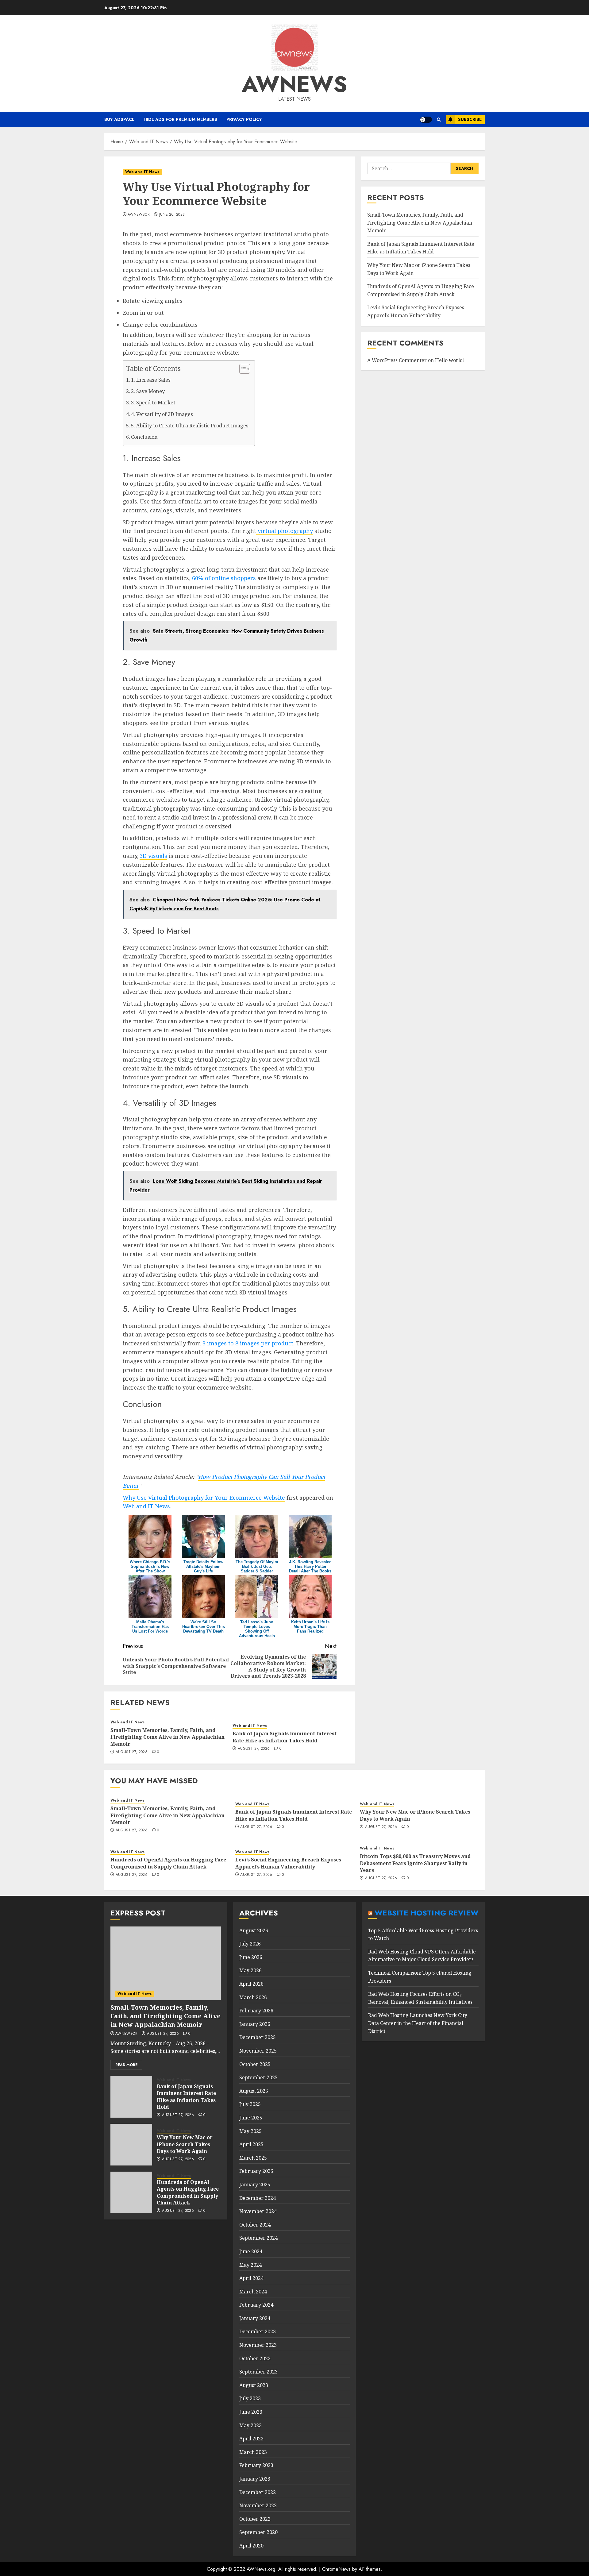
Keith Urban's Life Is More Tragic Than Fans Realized (310, 1627)
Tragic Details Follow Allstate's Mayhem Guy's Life (203, 1566)
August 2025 (254, 2091)
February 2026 (256, 2011)
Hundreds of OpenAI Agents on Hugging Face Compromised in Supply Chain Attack (168, 1863)
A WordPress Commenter (397, 360)
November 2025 (258, 2051)
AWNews (294, 84)
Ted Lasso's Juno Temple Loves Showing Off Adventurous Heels (257, 1629)
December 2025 (258, 2037)
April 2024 (251, 2278)
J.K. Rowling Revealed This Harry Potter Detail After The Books (310, 1566)
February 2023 (256, 2465)
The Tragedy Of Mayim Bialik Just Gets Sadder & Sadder (257, 1566)
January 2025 (255, 2185)
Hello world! (450, 360)
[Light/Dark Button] (426, 120)
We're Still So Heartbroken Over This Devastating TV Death (204, 1627)
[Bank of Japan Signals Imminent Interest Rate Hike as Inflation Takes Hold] (131, 2097)
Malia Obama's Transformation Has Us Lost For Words (150, 1627)
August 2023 (254, 2385)
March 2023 (253, 2452)
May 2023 (250, 2425)
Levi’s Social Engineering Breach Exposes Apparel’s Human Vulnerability (288, 1863)
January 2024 (255, 2318)
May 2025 (250, 2131)
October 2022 (255, 2519)
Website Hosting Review (427, 1913)
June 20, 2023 (172, 215)
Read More (126, 2065)
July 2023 (250, 2398)
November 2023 (258, 2345)
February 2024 (256, 2305)
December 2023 (258, 2331)
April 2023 (251, 2439)
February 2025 (256, 2171)
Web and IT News (142, 172)
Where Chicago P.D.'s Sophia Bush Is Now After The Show (150, 1566)
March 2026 (253, 1997)
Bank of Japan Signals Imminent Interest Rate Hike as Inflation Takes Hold (285, 1737)
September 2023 (258, 2372)
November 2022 (258, 2505)
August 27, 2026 (132, 1752)
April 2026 (251, 1984)
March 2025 (253, 2158)
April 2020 (251, 2546)
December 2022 (258, 2492)
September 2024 (258, 2238)
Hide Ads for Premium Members (180, 119)
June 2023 (251, 2412)
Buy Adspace (119, 119)
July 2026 (250, 1944)
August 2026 (254, 1930)
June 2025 (251, 2118)
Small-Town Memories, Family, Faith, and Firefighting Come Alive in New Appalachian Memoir (167, 1737)
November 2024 (258, 2211)
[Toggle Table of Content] (242, 369)
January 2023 (255, 2479)
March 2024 (253, 2292)
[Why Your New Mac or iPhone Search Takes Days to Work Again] (131, 2145)
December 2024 (258, 2198)
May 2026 (250, 1970)
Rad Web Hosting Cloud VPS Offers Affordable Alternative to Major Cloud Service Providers (422, 1956)
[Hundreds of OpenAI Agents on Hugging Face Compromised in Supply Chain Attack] (131, 2192)
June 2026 (251, 1957)
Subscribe (470, 119)
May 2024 (250, 2265)
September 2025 (258, 2077)
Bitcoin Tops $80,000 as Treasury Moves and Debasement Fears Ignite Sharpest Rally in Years (415, 1863)
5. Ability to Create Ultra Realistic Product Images (190, 426)
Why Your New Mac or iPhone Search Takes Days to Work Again (185, 2144)
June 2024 (251, 2251)
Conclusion (144, 437)
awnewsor (139, 215)
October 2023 (255, 2358)
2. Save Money (148, 391)
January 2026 (255, 2024)
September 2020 (258, 2532)
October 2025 (255, 2064)
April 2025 (251, 2144)
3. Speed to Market (153, 403)
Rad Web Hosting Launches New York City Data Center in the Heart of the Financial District (418, 2023)
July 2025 (250, 2104)
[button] (439, 120)
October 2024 (255, 2225)
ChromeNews (336, 2569)
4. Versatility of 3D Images (162, 414)
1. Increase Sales (151, 380)
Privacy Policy (244, 119)
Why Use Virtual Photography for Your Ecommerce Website (204, 1498)
